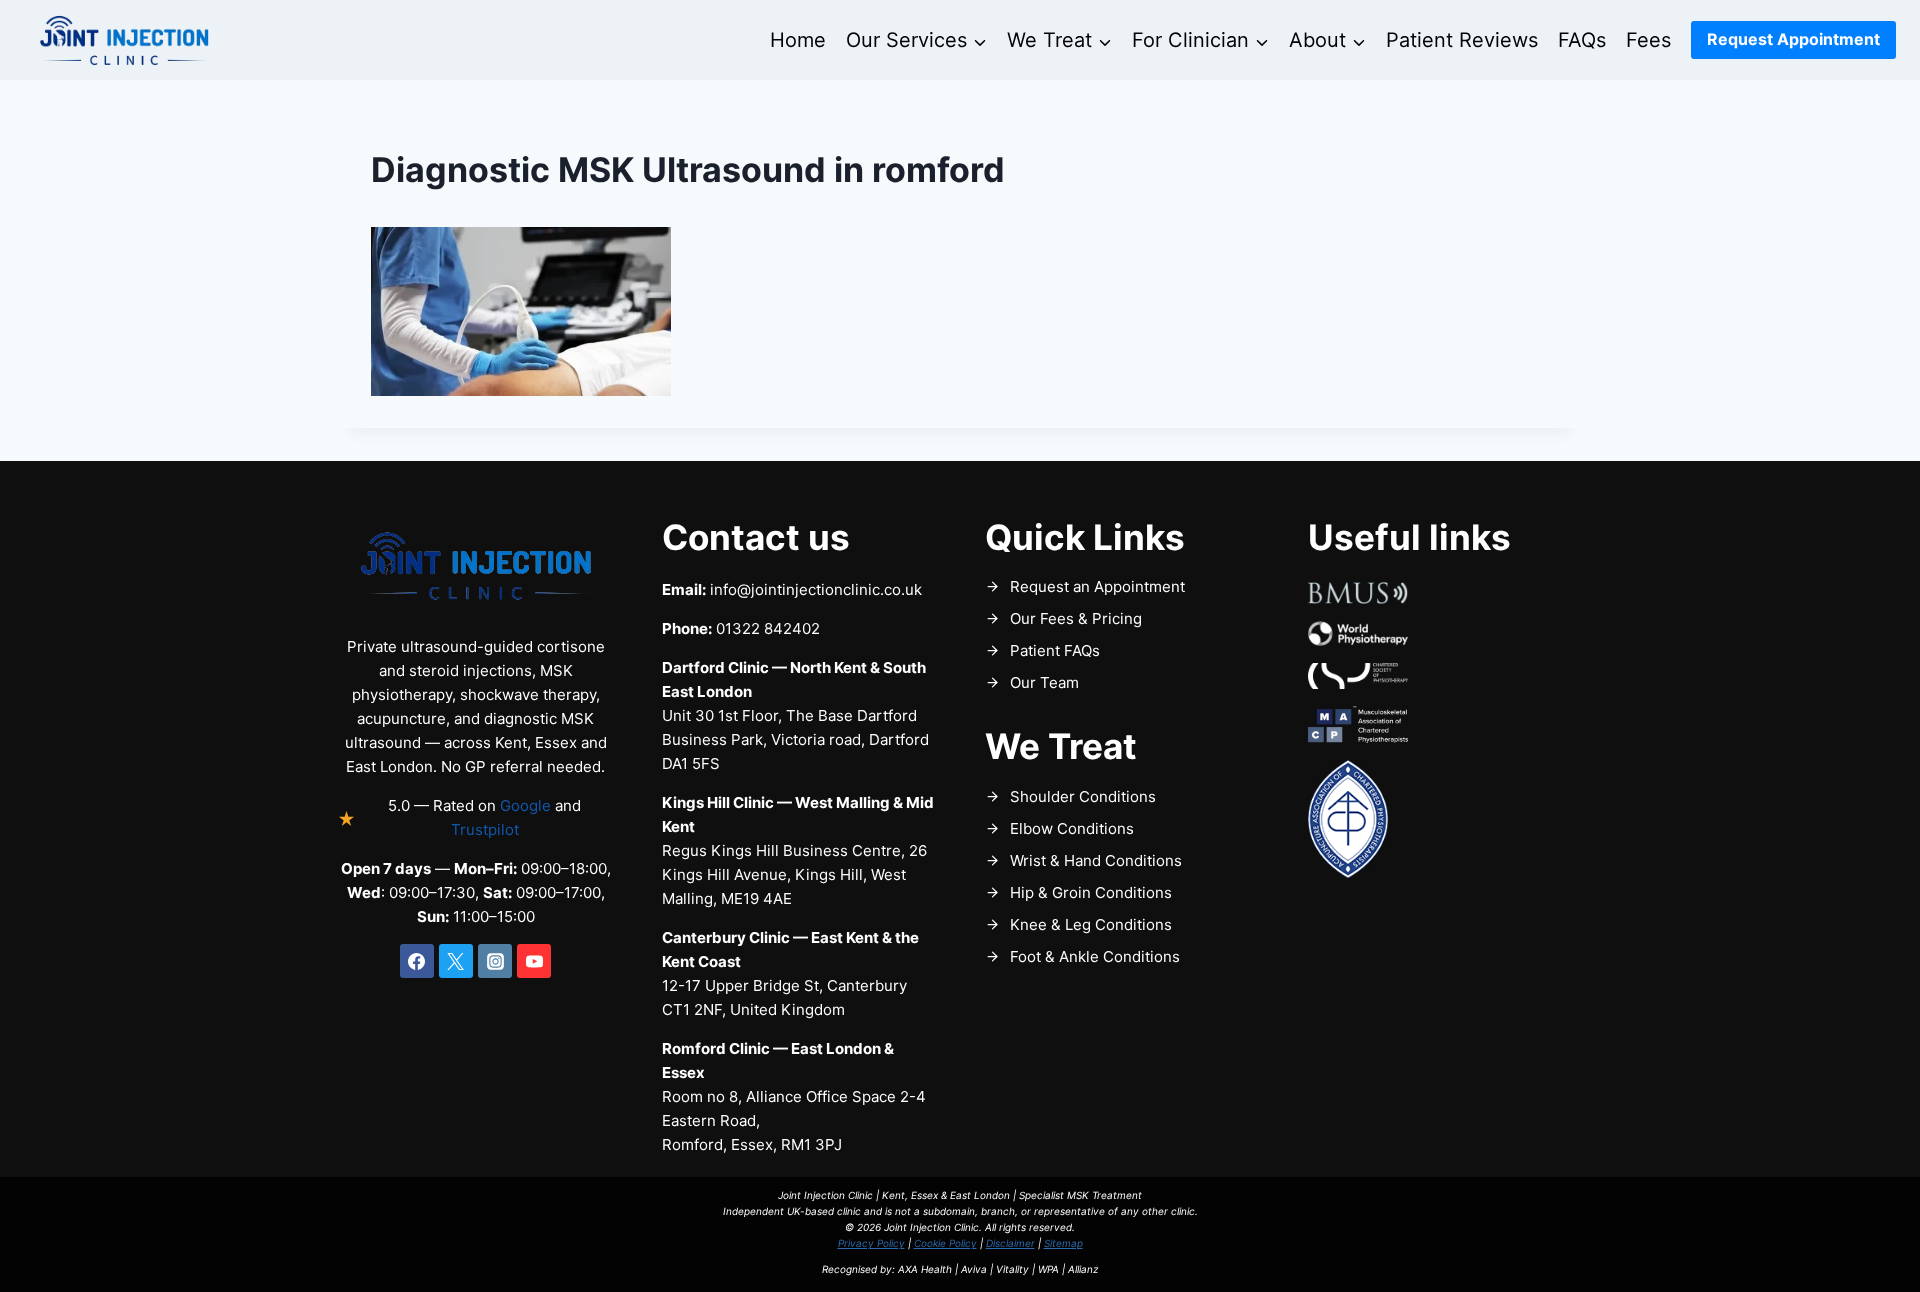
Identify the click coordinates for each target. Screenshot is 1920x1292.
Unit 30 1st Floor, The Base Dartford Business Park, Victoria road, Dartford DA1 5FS (795, 739)
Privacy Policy (871, 1243)
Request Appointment (1793, 39)
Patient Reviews (1462, 40)
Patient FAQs (1055, 650)
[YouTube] (534, 961)
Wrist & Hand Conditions (1096, 860)
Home (798, 40)
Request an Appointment (1097, 586)
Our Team (1044, 682)
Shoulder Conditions (1083, 796)
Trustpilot (485, 829)
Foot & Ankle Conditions (1095, 956)
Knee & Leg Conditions (1091, 924)
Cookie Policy (945, 1243)
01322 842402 (768, 628)
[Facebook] (417, 961)
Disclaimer (1010, 1243)
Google (525, 805)
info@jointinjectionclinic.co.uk (816, 589)
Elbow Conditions (1072, 828)
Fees (1648, 40)
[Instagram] (495, 961)
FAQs (1582, 40)
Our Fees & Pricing (1076, 618)
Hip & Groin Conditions (1091, 892)
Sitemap (1063, 1243)
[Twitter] (456, 961)
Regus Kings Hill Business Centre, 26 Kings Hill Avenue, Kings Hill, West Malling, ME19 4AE (794, 874)
